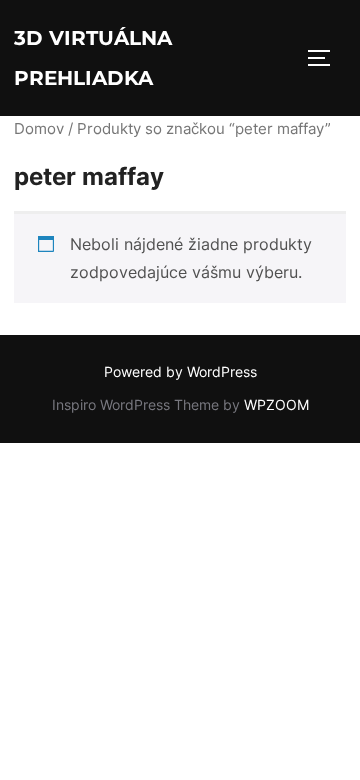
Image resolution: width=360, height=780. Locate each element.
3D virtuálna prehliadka (93, 58)
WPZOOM (276, 404)
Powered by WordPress (180, 371)
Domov (39, 129)
